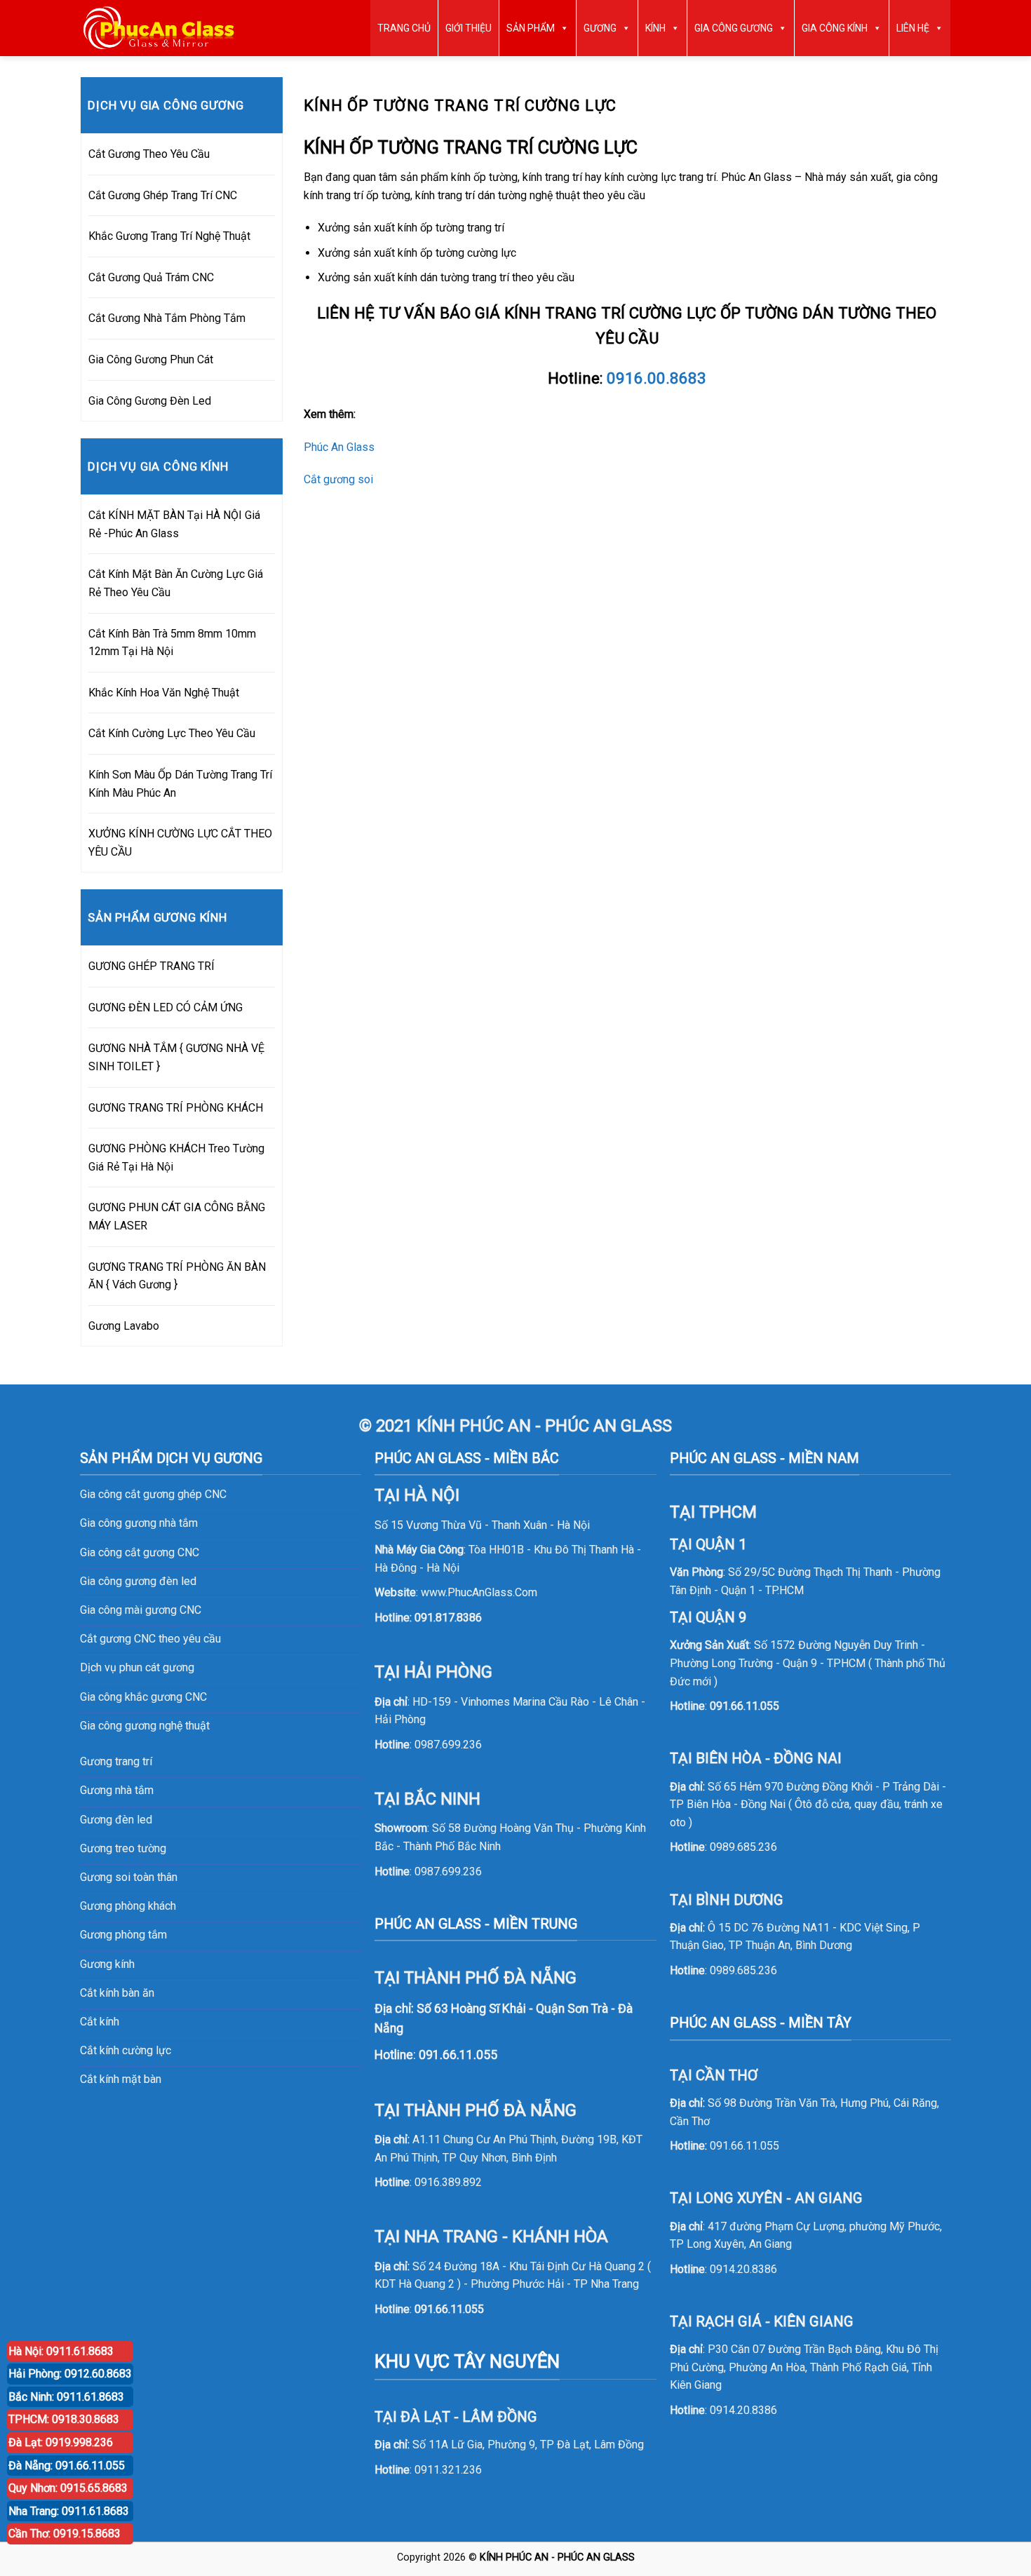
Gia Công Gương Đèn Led (150, 401)
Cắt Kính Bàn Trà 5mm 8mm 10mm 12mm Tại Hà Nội (172, 643)
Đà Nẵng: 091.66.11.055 (67, 2466)
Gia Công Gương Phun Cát (151, 359)
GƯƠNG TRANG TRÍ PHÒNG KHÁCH (176, 1108)
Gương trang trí (116, 1761)
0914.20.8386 (743, 2269)
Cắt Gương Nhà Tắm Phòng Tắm (167, 318)
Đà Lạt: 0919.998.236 (61, 2442)
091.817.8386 (448, 1618)
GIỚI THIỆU (469, 28)
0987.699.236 (448, 1745)
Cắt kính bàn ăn (117, 1993)
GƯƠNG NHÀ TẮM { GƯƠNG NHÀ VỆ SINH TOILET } (176, 1057)
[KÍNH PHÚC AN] (160, 28)
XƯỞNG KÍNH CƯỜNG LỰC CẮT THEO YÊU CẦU (180, 843)
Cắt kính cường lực (126, 2050)
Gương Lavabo (124, 1326)
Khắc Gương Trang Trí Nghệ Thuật (169, 236)
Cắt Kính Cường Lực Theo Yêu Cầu (172, 733)
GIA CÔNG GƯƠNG (734, 28)
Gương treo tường (123, 1848)
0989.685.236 (743, 1847)
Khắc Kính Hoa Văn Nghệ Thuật (164, 693)
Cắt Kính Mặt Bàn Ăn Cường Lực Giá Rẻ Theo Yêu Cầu (176, 583)
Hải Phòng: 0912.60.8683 (70, 2374)
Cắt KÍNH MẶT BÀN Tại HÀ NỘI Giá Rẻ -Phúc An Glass (174, 524)
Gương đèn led (116, 1820)
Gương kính (107, 1964)
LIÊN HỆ (913, 28)
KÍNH (655, 28)
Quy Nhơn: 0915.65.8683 (68, 2488)
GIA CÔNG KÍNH (835, 28)
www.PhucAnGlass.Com (479, 1592)
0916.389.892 (448, 2182)
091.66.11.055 (449, 2309)
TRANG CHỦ (404, 28)
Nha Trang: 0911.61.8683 (69, 2511)
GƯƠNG (600, 28)
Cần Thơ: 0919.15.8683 (65, 2534)
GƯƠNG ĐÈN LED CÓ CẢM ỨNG (166, 1007)
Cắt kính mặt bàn (121, 2079)
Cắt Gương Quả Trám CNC (151, 277)
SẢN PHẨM (531, 28)
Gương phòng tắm (123, 1935)
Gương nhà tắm (117, 1790)
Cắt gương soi (338, 479)
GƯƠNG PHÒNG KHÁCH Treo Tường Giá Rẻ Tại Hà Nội (176, 1158)
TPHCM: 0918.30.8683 (64, 2419)
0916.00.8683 (656, 378)
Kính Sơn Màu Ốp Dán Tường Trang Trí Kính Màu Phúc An (180, 784)
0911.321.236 (448, 2470)
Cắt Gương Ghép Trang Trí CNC (163, 195)
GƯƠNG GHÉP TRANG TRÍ (151, 966)
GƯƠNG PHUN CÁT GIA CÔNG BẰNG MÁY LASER (177, 1216)
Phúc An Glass (339, 447)
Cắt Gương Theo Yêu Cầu (149, 154)
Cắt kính (100, 2022)
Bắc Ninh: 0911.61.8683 (66, 2397)
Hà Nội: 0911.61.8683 (61, 2351)
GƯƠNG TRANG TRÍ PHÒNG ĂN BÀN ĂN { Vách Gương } (177, 1276)
